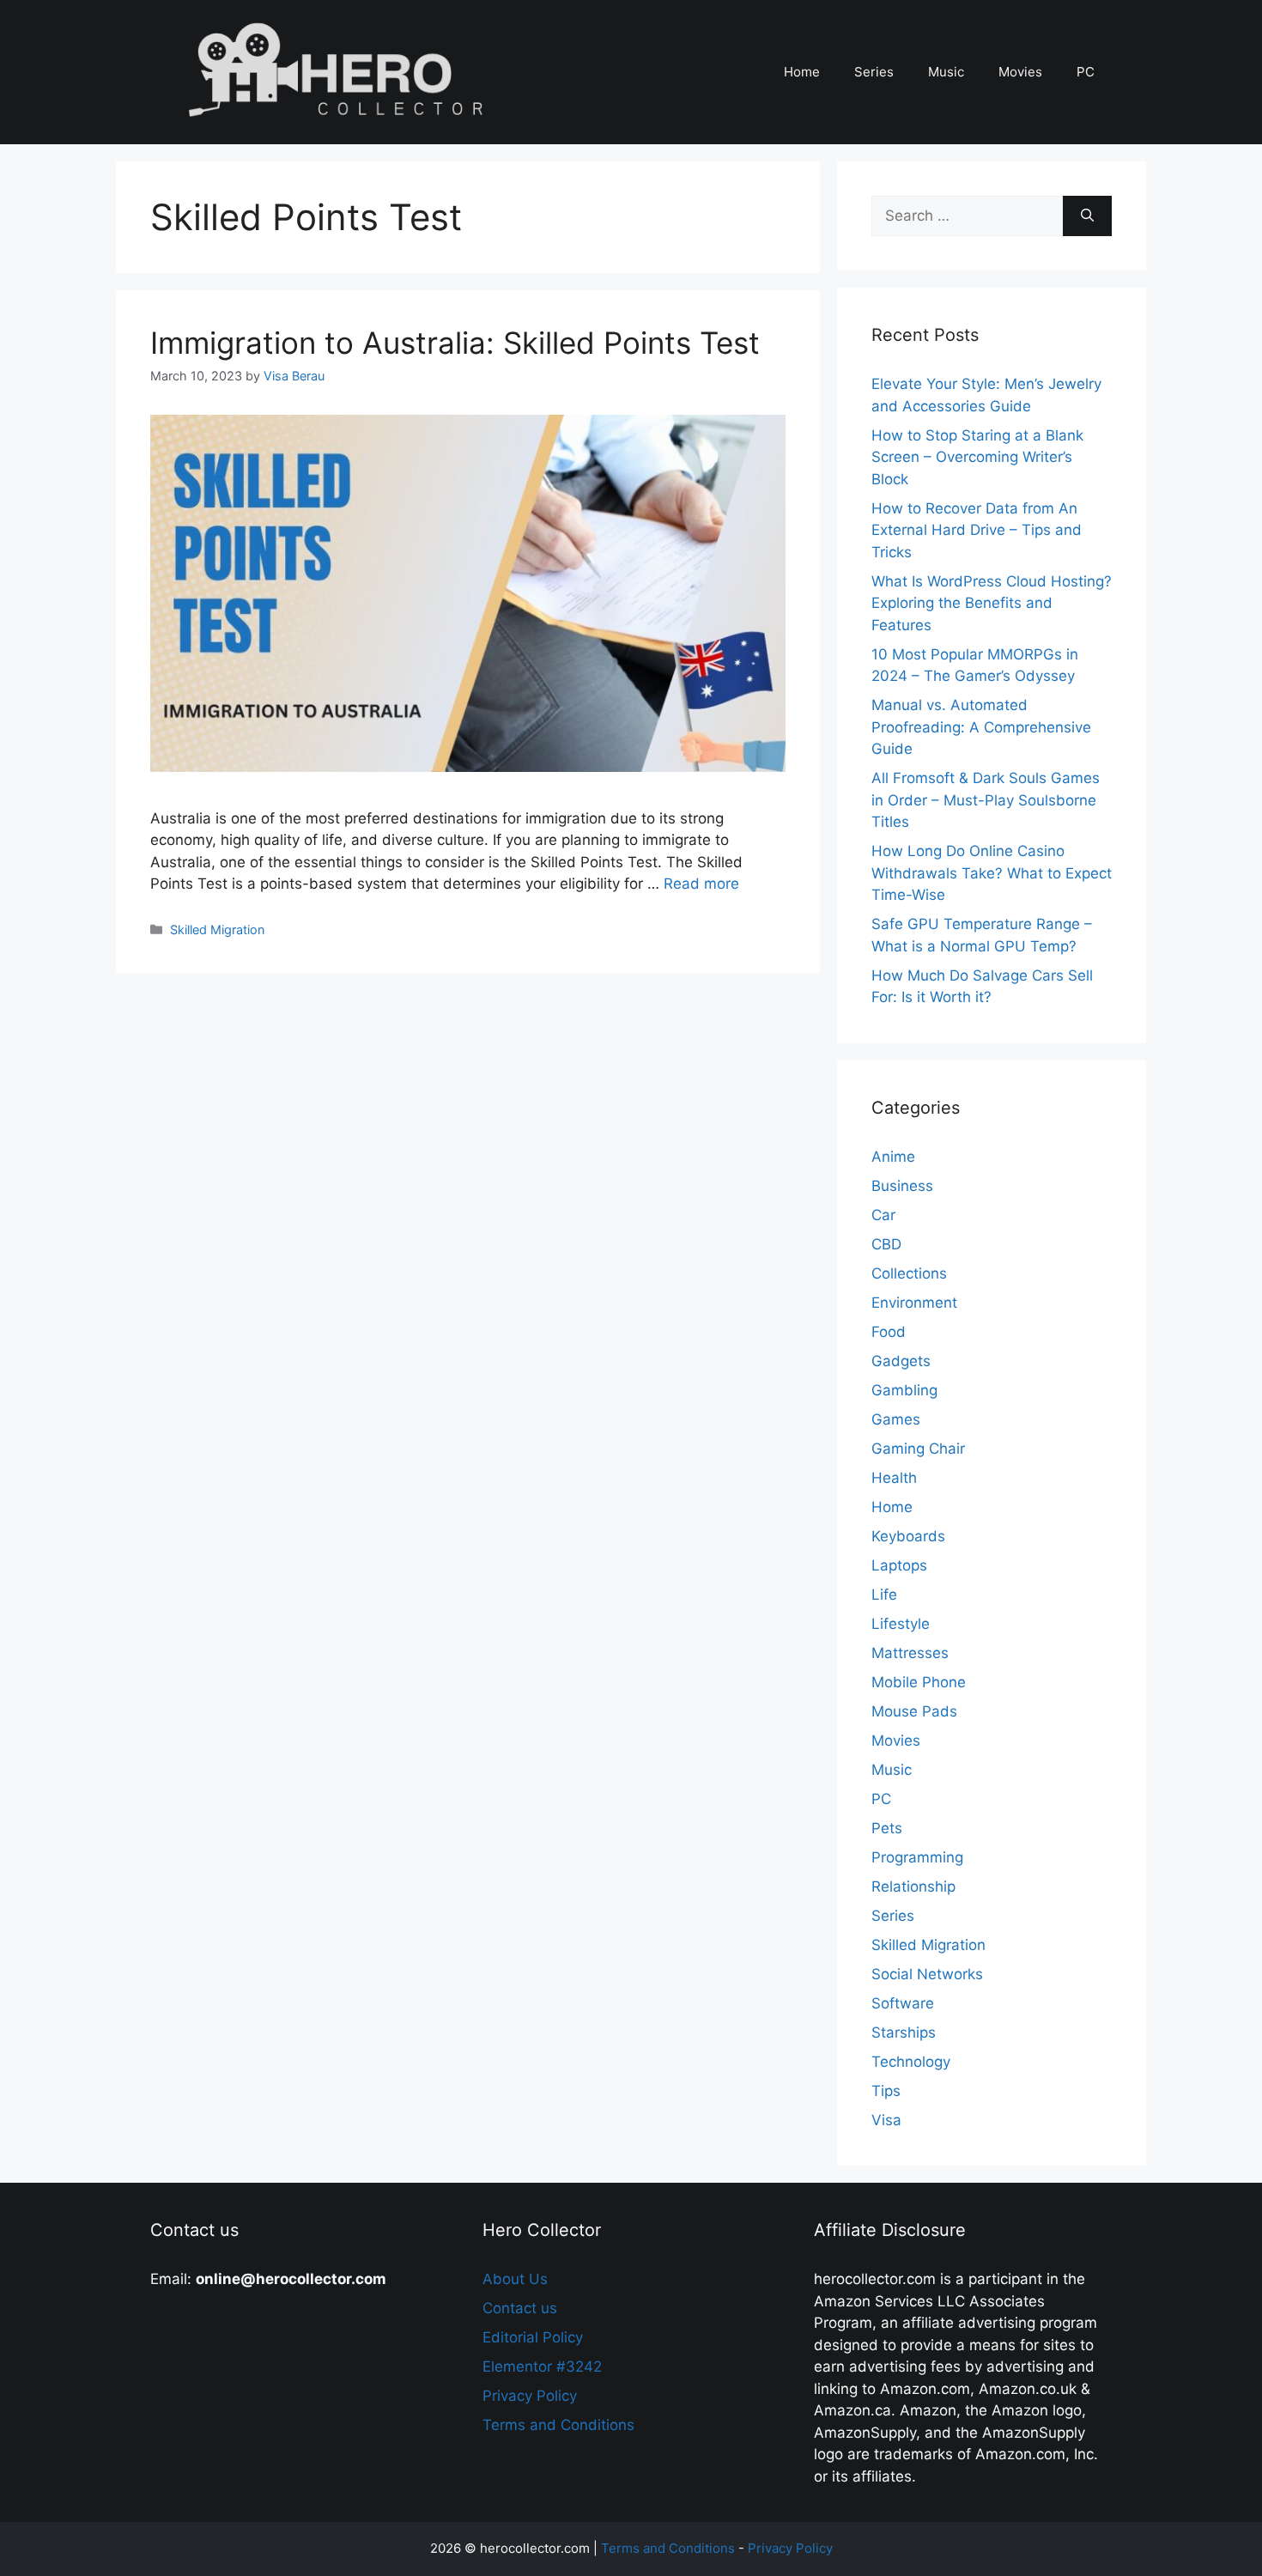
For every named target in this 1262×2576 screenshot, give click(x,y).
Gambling (904, 1390)
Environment (914, 1303)
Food (889, 1332)
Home (802, 72)
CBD (886, 1244)
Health (894, 1478)
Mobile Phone (919, 1682)
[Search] (1087, 216)
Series (874, 72)
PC (1086, 72)
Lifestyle (901, 1624)
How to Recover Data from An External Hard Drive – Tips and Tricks (977, 530)
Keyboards (908, 1536)
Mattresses (910, 1653)
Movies (1020, 72)
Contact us (520, 2308)
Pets (887, 1828)
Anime (893, 1157)
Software (903, 2003)
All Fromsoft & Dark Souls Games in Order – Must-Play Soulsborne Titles (986, 800)
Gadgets (901, 1361)
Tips (886, 2091)
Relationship (913, 1886)
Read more (701, 884)
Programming (917, 1857)
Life (884, 1595)
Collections (909, 1273)
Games (896, 1419)
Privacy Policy (530, 2396)
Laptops (899, 1565)
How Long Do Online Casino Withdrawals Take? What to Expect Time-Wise (992, 873)
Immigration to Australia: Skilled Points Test (455, 343)
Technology (911, 2062)
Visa (886, 2120)
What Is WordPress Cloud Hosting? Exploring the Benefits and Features (992, 603)
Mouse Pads (914, 1711)
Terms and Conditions (558, 2425)
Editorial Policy (533, 2337)
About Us (515, 2279)
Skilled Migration (217, 930)
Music (946, 72)
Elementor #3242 (542, 2366)
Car (883, 1215)
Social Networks (927, 1974)
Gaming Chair (918, 1449)
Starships (904, 2032)
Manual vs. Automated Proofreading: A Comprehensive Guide (981, 727)
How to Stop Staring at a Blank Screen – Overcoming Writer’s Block (977, 457)
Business (902, 1186)
